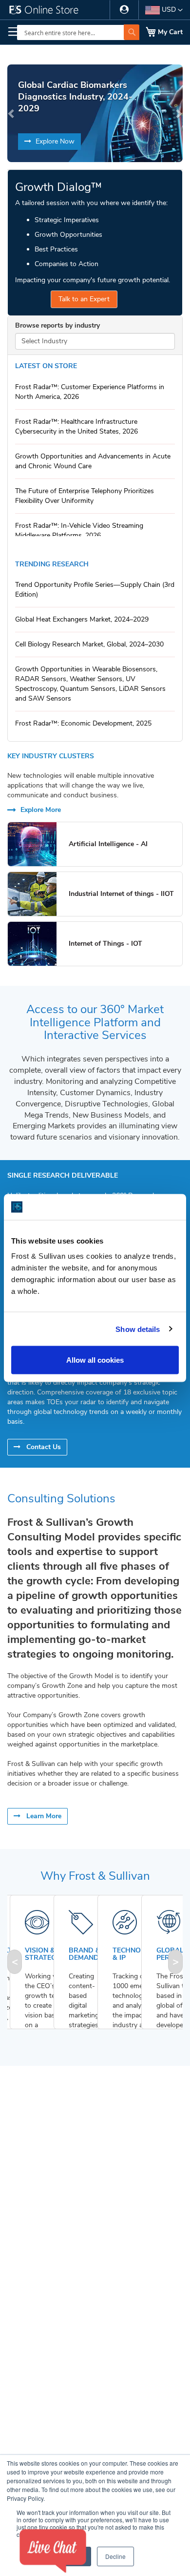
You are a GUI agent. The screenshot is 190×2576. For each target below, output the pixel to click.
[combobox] (78, 32)
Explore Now (54, 141)
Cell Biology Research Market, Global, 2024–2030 (89, 644)
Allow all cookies (95, 1360)
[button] (164, 10)
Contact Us (43, 1447)
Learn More (43, 1816)
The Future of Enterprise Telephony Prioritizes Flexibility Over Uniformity (85, 496)
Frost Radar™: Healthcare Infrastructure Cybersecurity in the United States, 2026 (76, 426)
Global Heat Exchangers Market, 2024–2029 (82, 619)
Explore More (40, 810)
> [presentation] (176, 1962)
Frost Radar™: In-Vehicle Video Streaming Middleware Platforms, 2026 (79, 530)
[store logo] (49, 12)
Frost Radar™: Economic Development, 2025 (83, 723)
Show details (138, 1329)
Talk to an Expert (84, 299)
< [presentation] (15, 1962)
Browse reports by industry (57, 325)
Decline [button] (115, 2556)
